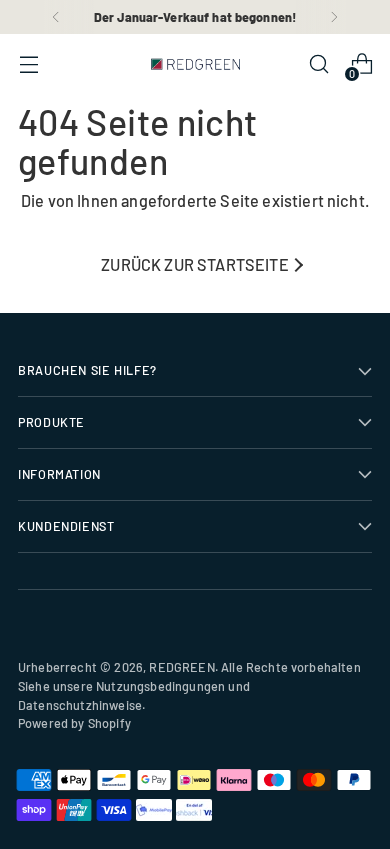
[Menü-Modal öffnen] (28, 64)
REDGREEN (181, 667)
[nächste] (334, 17)
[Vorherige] (56, 17)
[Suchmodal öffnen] (318, 64)
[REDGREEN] (195, 64)
